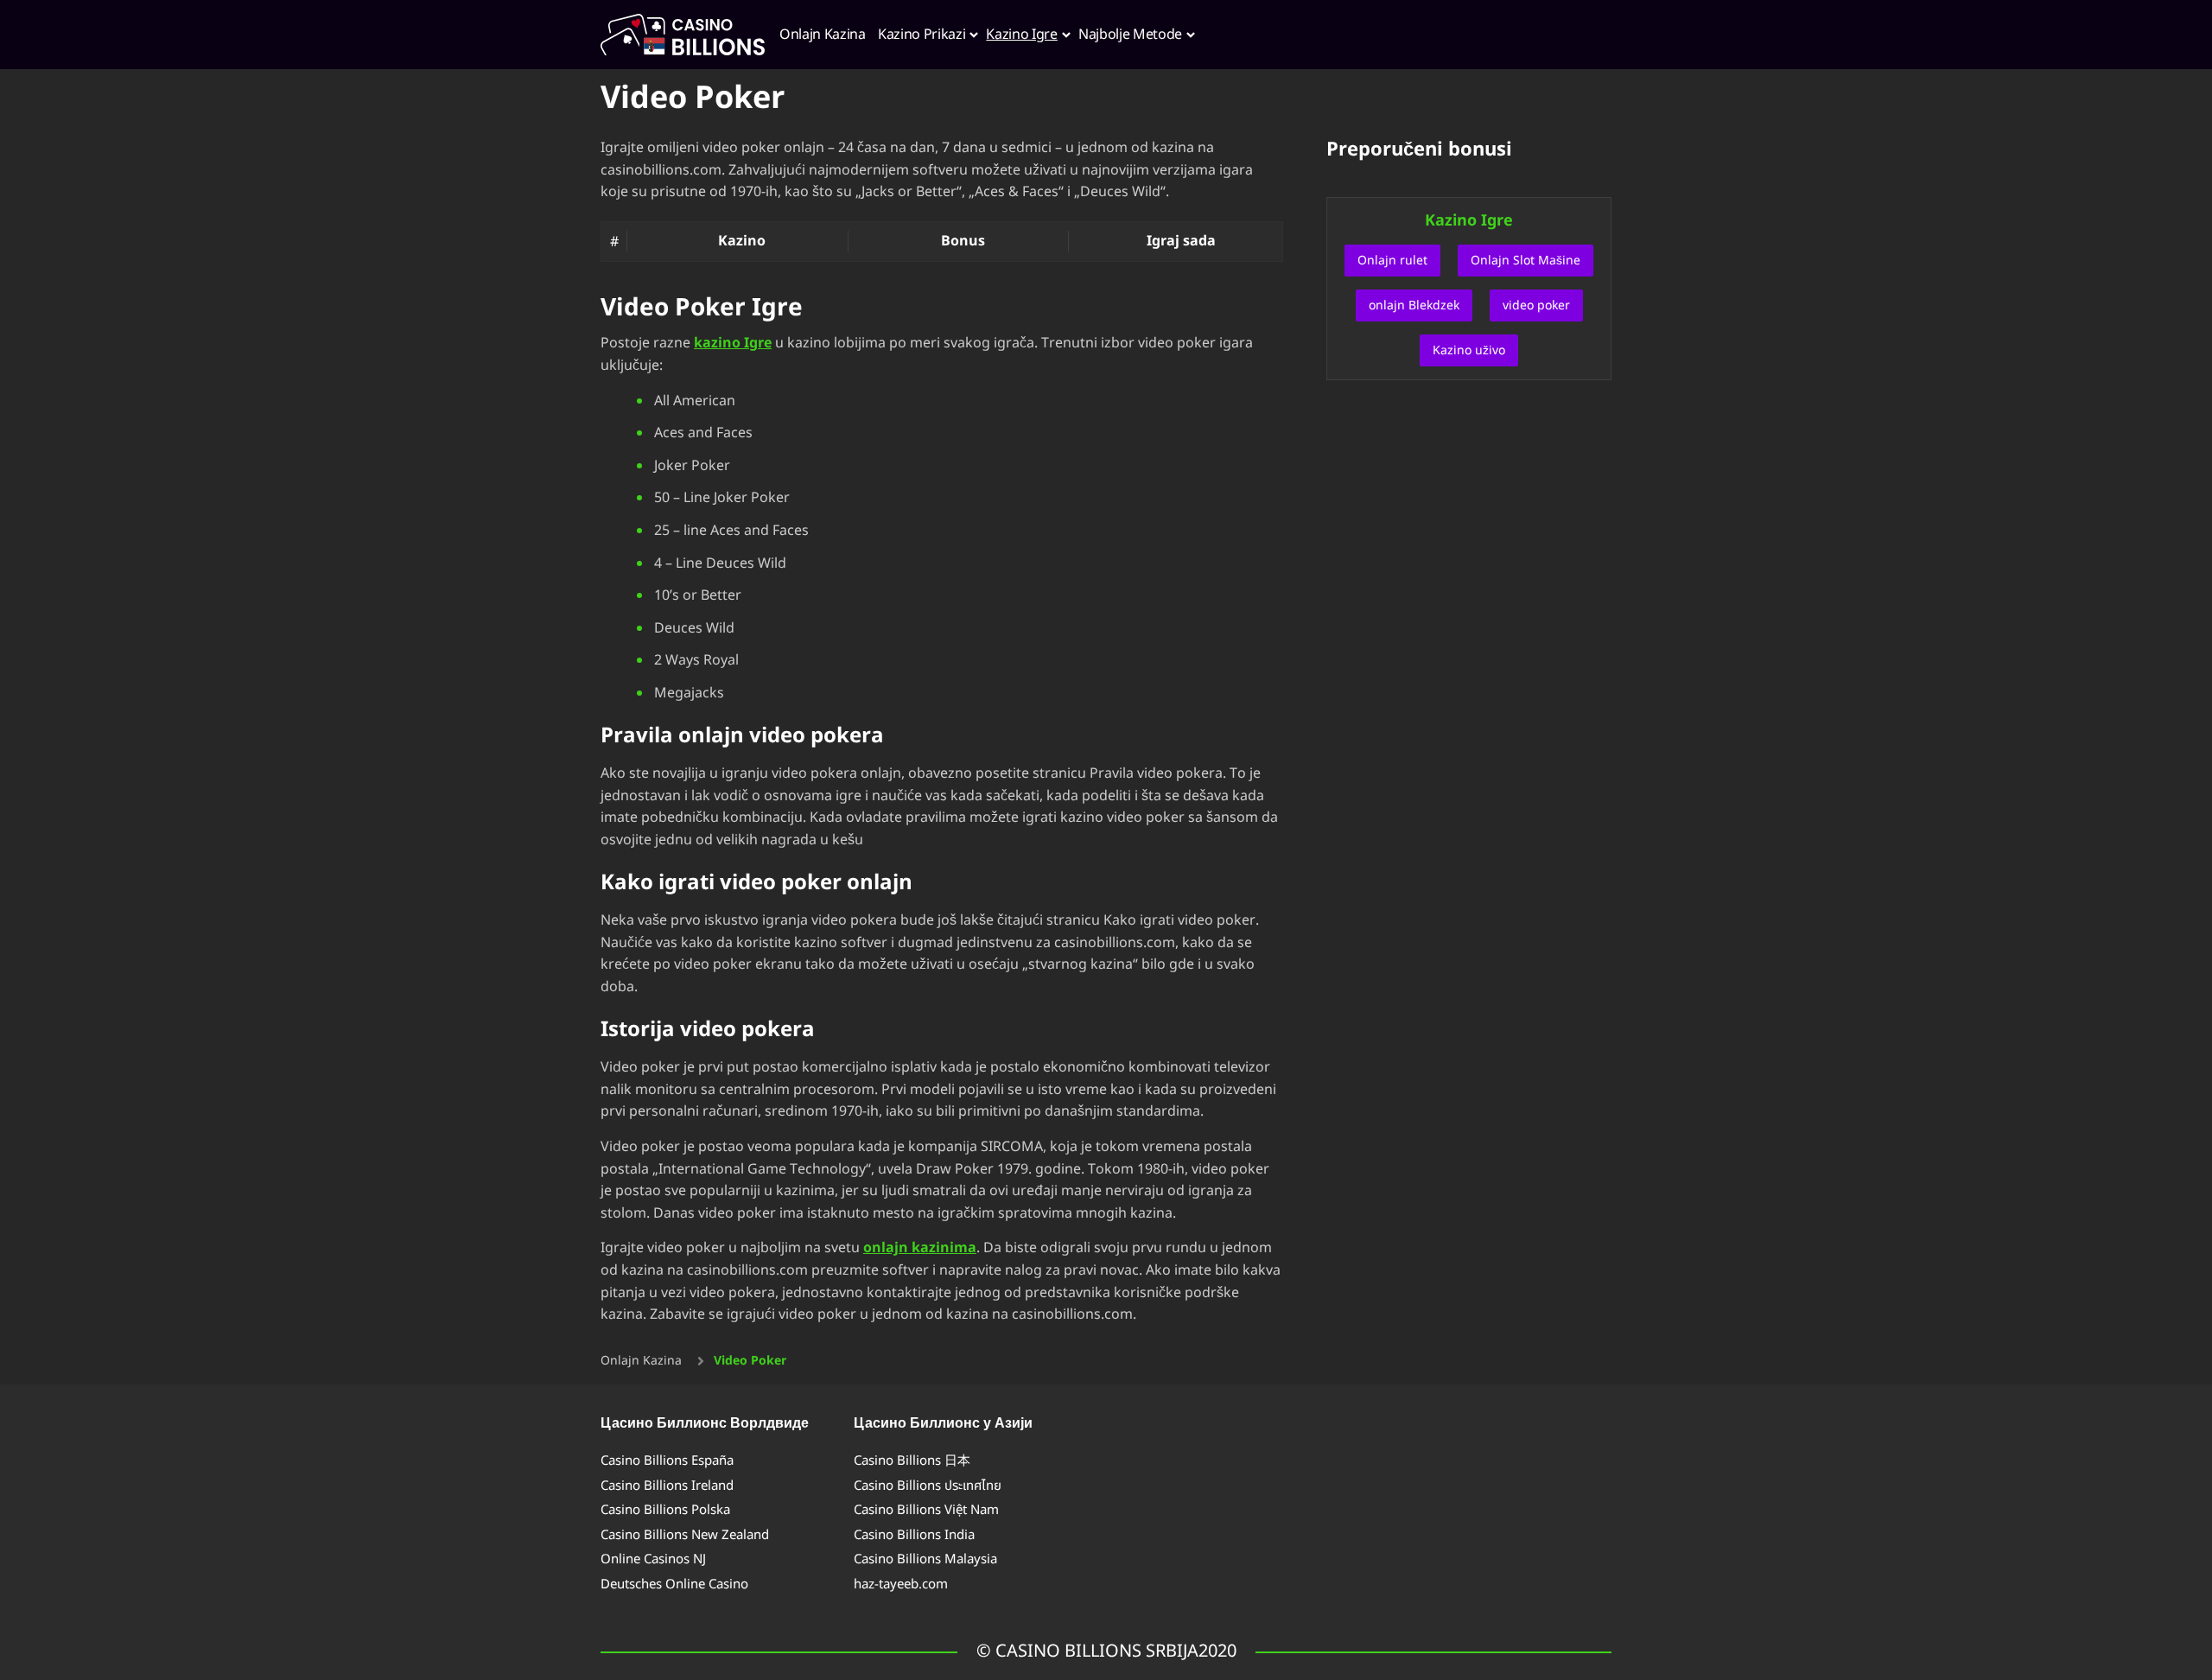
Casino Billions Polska (665, 1510)
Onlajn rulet (1392, 261)
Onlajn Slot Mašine (1526, 261)
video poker (1536, 305)
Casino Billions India (914, 1535)
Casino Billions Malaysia (925, 1559)
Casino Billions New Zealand (685, 1535)
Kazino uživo (1469, 350)
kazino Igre (733, 343)
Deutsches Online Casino (674, 1585)
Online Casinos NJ (653, 1559)
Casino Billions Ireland (667, 1486)
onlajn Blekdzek (1414, 305)
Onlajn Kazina (641, 1361)
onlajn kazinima (920, 1248)
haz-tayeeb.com (901, 1585)
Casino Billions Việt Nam (926, 1510)
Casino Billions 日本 (912, 1461)
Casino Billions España (667, 1461)
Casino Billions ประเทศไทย (928, 1486)
